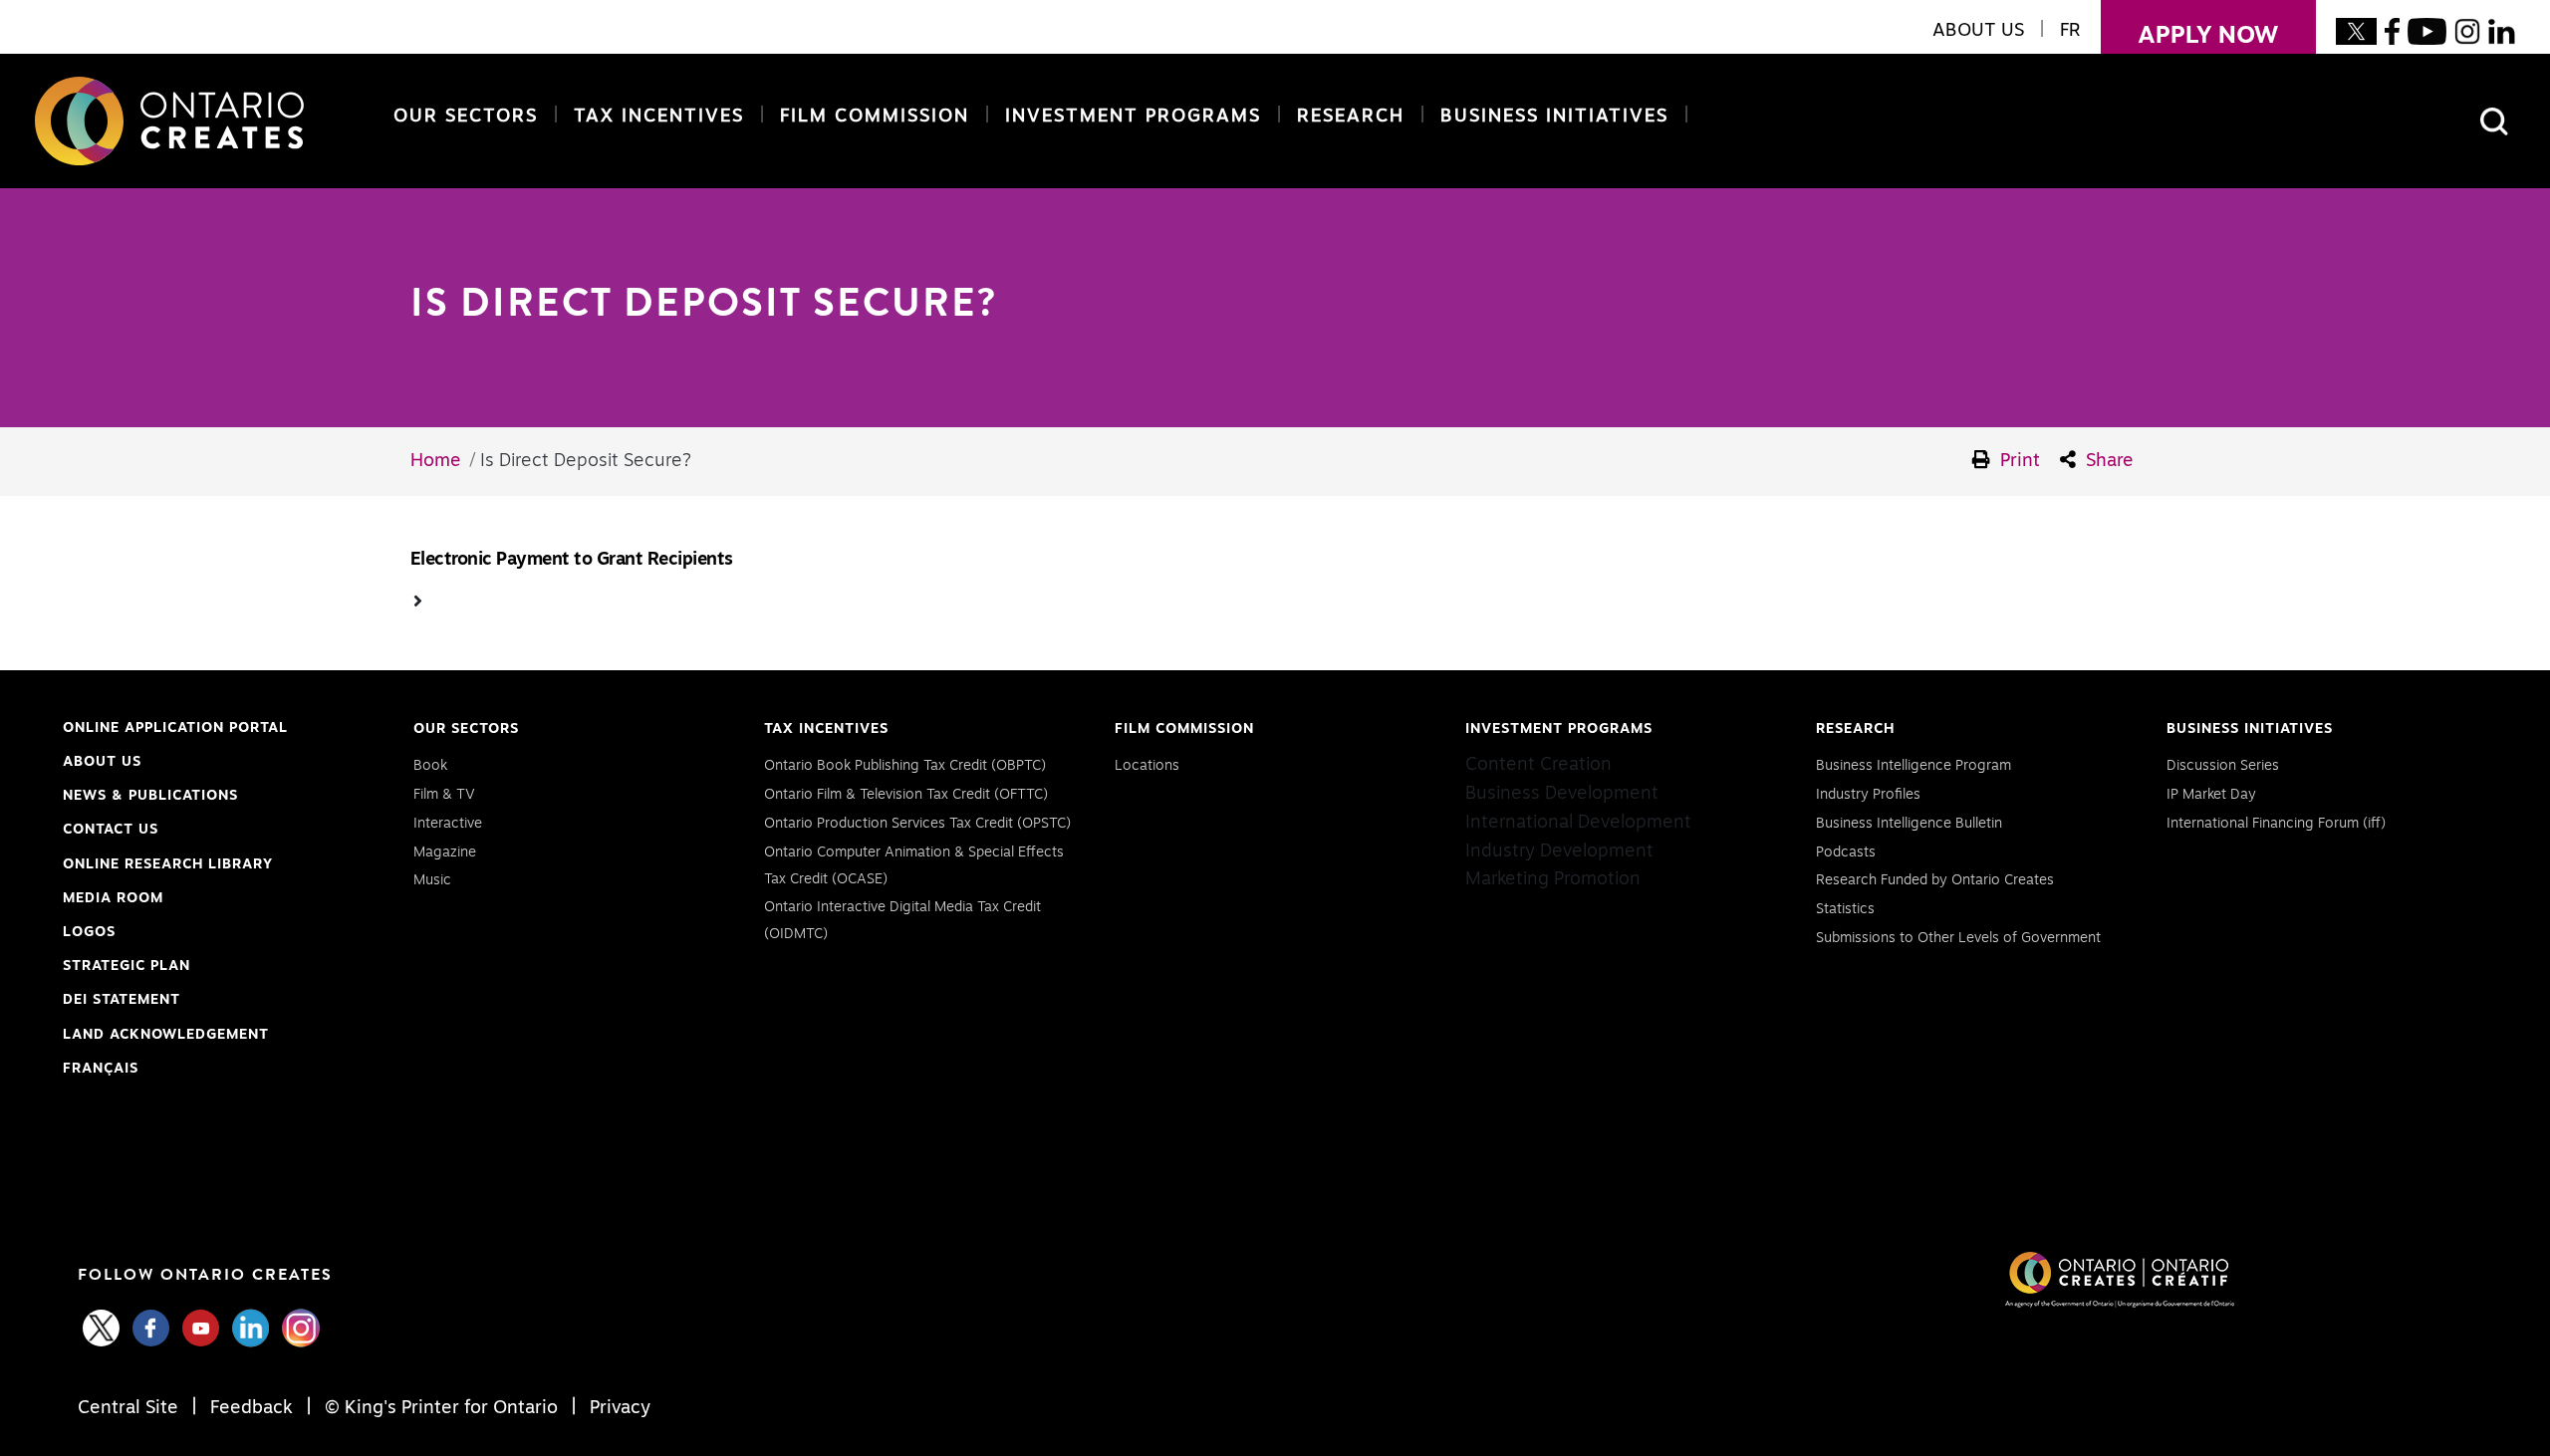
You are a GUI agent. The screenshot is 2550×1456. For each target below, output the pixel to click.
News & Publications (150, 796)
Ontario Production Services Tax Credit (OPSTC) (917, 824)
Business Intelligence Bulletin (1909, 824)
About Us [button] (1978, 31)
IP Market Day (2211, 795)
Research (1351, 117)
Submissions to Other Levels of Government (1958, 938)
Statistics (1845, 909)
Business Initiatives (1554, 117)
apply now (2190, 36)
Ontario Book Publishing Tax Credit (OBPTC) (905, 766)
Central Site (130, 1408)
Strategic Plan (127, 966)
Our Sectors (466, 117)
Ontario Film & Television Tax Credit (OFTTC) (906, 795)
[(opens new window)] (2356, 31)
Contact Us (111, 830)
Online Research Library (168, 867)
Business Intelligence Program (1913, 766)
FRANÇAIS (101, 1069)
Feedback (252, 1408)
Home (436, 461)
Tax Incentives (659, 117)
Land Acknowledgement (166, 1037)
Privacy (618, 1408)
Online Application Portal (175, 730)
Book (430, 766)
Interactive (448, 824)
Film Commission (871, 117)
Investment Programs (1133, 117)
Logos (89, 932)
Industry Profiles (1868, 795)
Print (2018, 461)
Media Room (113, 898)
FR (2070, 31)
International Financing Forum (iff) (2276, 824)
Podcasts (1846, 852)
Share (2107, 461)
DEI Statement (122, 1002)
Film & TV (444, 795)
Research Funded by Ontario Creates (1935, 880)
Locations (1147, 766)
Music (432, 880)
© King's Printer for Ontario (441, 1408)
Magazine (445, 852)
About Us (102, 762)
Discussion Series (2223, 766)
